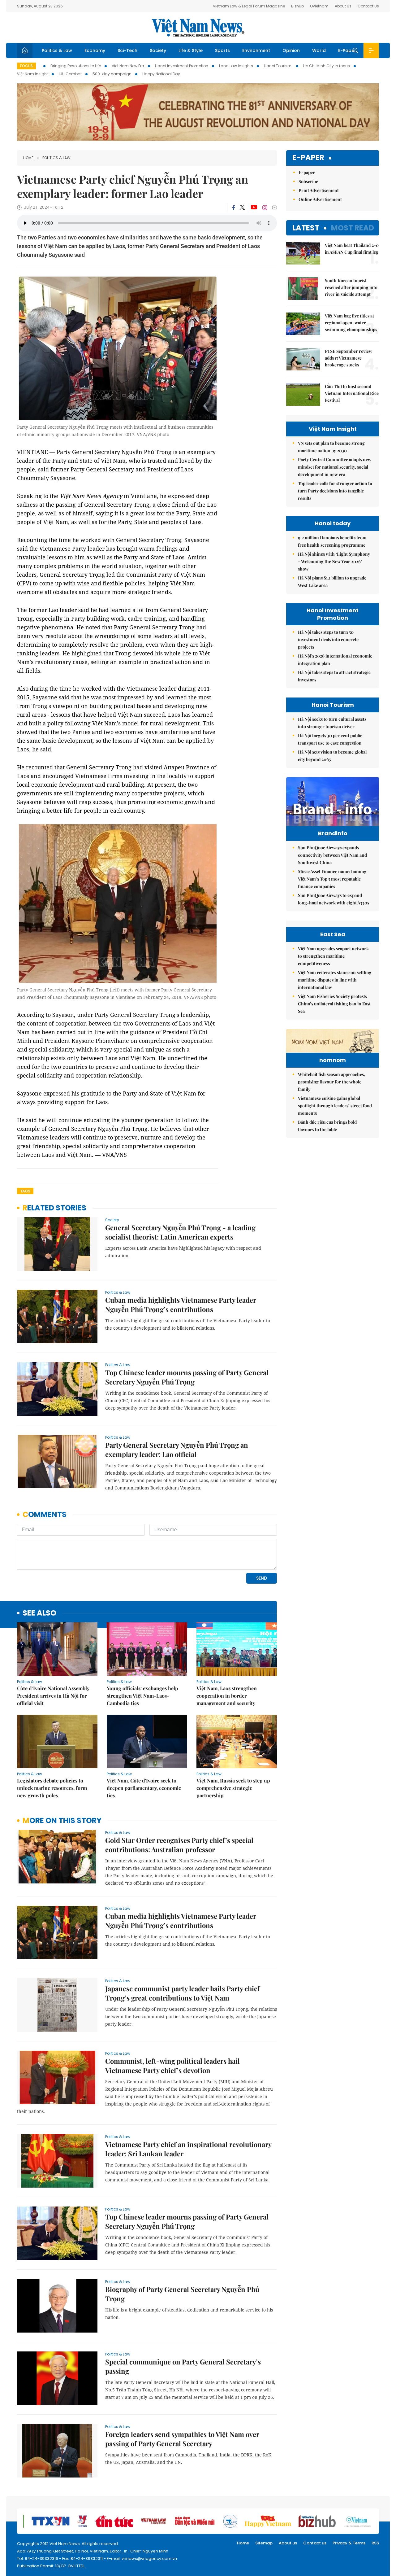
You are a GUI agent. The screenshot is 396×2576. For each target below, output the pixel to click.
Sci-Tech (127, 50)
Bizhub (297, 6)
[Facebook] (234, 208)
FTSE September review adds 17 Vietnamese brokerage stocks (349, 358)
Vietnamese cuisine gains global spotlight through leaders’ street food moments (335, 1106)
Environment (256, 50)
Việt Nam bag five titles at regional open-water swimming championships (351, 323)
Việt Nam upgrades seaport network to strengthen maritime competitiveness (333, 956)
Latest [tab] (306, 228)
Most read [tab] (353, 228)
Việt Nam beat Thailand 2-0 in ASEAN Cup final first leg (352, 249)
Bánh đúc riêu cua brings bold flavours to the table (327, 1126)
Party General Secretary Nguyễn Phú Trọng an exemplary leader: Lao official (177, 1450)
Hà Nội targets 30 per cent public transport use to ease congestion (330, 739)
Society (158, 50)
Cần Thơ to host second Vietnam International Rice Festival (352, 393)
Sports (222, 50)
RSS (375, 2543)
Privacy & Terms (349, 2543)
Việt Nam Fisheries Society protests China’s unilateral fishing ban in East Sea (334, 1004)
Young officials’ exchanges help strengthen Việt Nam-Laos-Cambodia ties (142, 1696)
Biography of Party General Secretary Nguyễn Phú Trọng (182, 2294)
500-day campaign (112, 74)
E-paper (308, 158)
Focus (26, 66)
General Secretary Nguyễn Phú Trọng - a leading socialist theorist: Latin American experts (180, 1232)
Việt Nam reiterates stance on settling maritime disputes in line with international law (335, 980)
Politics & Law (57, 50)
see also (39, 1613)
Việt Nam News (198, 28)
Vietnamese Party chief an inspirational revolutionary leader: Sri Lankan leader (188, 2149)
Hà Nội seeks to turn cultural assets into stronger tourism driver (332, 723)
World (319, 50)
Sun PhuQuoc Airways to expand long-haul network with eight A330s (334, 899)
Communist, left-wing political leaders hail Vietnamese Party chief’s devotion (172, 2066)
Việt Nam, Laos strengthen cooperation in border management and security (227, 1696)
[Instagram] (265, 208)
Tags (25, 1191)
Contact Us (368, 6)
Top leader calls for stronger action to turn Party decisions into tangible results (335, 491)
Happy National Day (161, 74)
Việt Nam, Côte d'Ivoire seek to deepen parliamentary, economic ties (144, 1788)
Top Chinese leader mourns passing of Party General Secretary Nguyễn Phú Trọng (187, 1377)
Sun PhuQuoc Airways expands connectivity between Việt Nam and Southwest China (332, 855)
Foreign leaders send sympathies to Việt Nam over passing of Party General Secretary (182, 2439)
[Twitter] (243, 208)
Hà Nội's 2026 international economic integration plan (335, 660)
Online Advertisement (320, 199)
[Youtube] (254, 208)
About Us (343, 6)
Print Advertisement (319, 190)
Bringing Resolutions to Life (76, 66)
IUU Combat (70, 74)
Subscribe (308, 181)
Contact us (315, 2543)
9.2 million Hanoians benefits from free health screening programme (332, 541)
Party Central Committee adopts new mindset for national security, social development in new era (335, 467)
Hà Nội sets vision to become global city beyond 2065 (332, 756)
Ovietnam (319, 6)
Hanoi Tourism (278, 66)
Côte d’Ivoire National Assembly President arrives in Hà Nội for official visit (53, 1696)
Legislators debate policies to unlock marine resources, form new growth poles (52, 1788)
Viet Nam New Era (128, 66)
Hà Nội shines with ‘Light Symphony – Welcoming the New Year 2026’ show (334, 561)
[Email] (274, 207)
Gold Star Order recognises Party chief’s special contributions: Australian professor (179, 1845)
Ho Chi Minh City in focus (327, 66)
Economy (95, 50)
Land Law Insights (236, 66)
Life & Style (191, 50)
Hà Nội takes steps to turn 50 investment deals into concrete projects (328, 639)
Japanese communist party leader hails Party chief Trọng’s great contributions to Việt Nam (183, 1993)
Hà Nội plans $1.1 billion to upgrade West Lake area (332, 582)
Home (28, 158)
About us (288, 2543)
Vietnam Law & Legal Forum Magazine (249, 6)
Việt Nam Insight (32, 74)
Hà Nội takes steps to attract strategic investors (334, 676)
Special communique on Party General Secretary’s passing (183, 2366)
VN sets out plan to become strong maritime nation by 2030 (331, 447)
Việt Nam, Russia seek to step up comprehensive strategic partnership (233, 1788)
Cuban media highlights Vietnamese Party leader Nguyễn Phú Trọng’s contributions (181, 1305)
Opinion (291, 50)
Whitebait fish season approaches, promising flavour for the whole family (331, 1082)
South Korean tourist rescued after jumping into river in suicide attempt (351, 287)
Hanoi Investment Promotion (182, 66)
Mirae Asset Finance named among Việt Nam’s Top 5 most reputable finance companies (332, 879)
